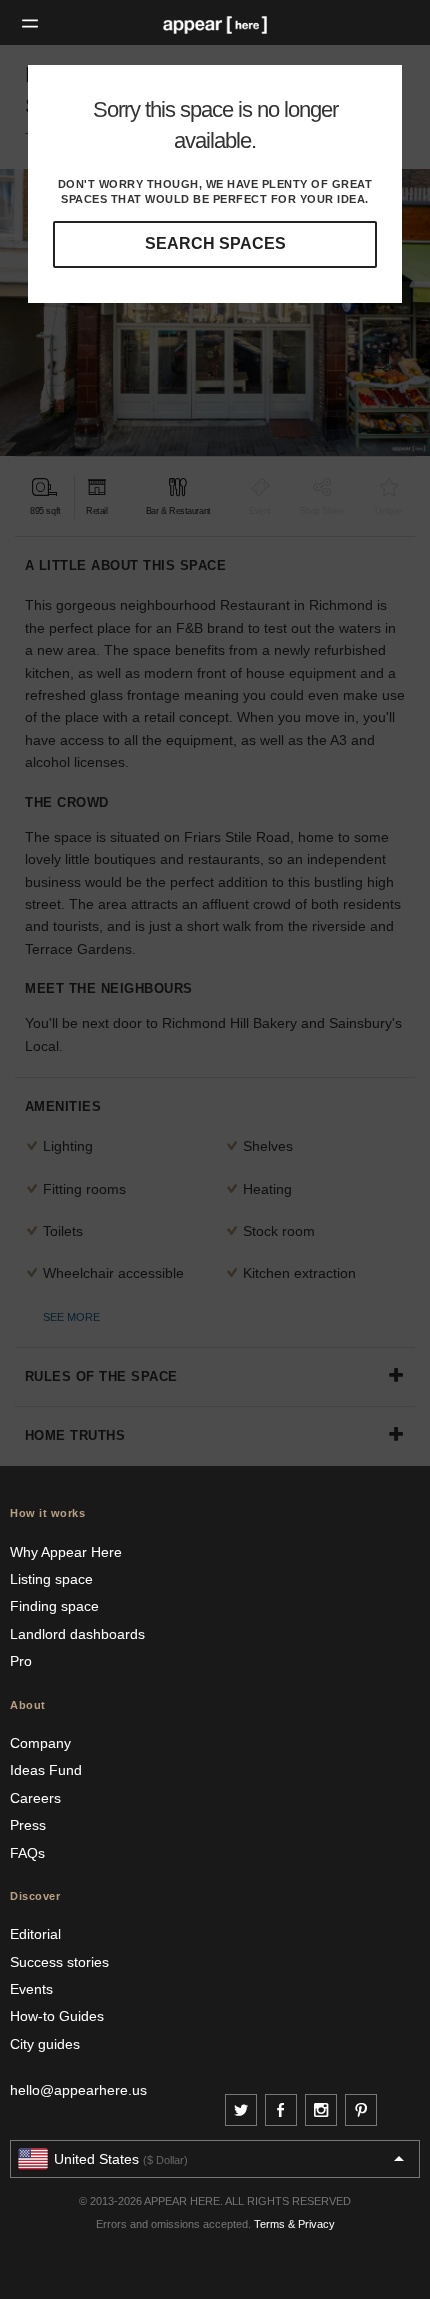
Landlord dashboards (77, 1634)
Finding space (54, 1606)
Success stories (59, 1962)
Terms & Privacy (294, 2224)
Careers (35, 1798)
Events (31, 1989)
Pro (21, 1661)
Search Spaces (215, 243)
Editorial (35, 1934)
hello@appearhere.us (78, 2090)
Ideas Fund (46, 1770)
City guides (45, 2044)
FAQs (27, 1853)
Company (40, 1743)
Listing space (51, 1579)
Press (28, 1825)
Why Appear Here (66, 1552)
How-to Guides (57, 2016)
